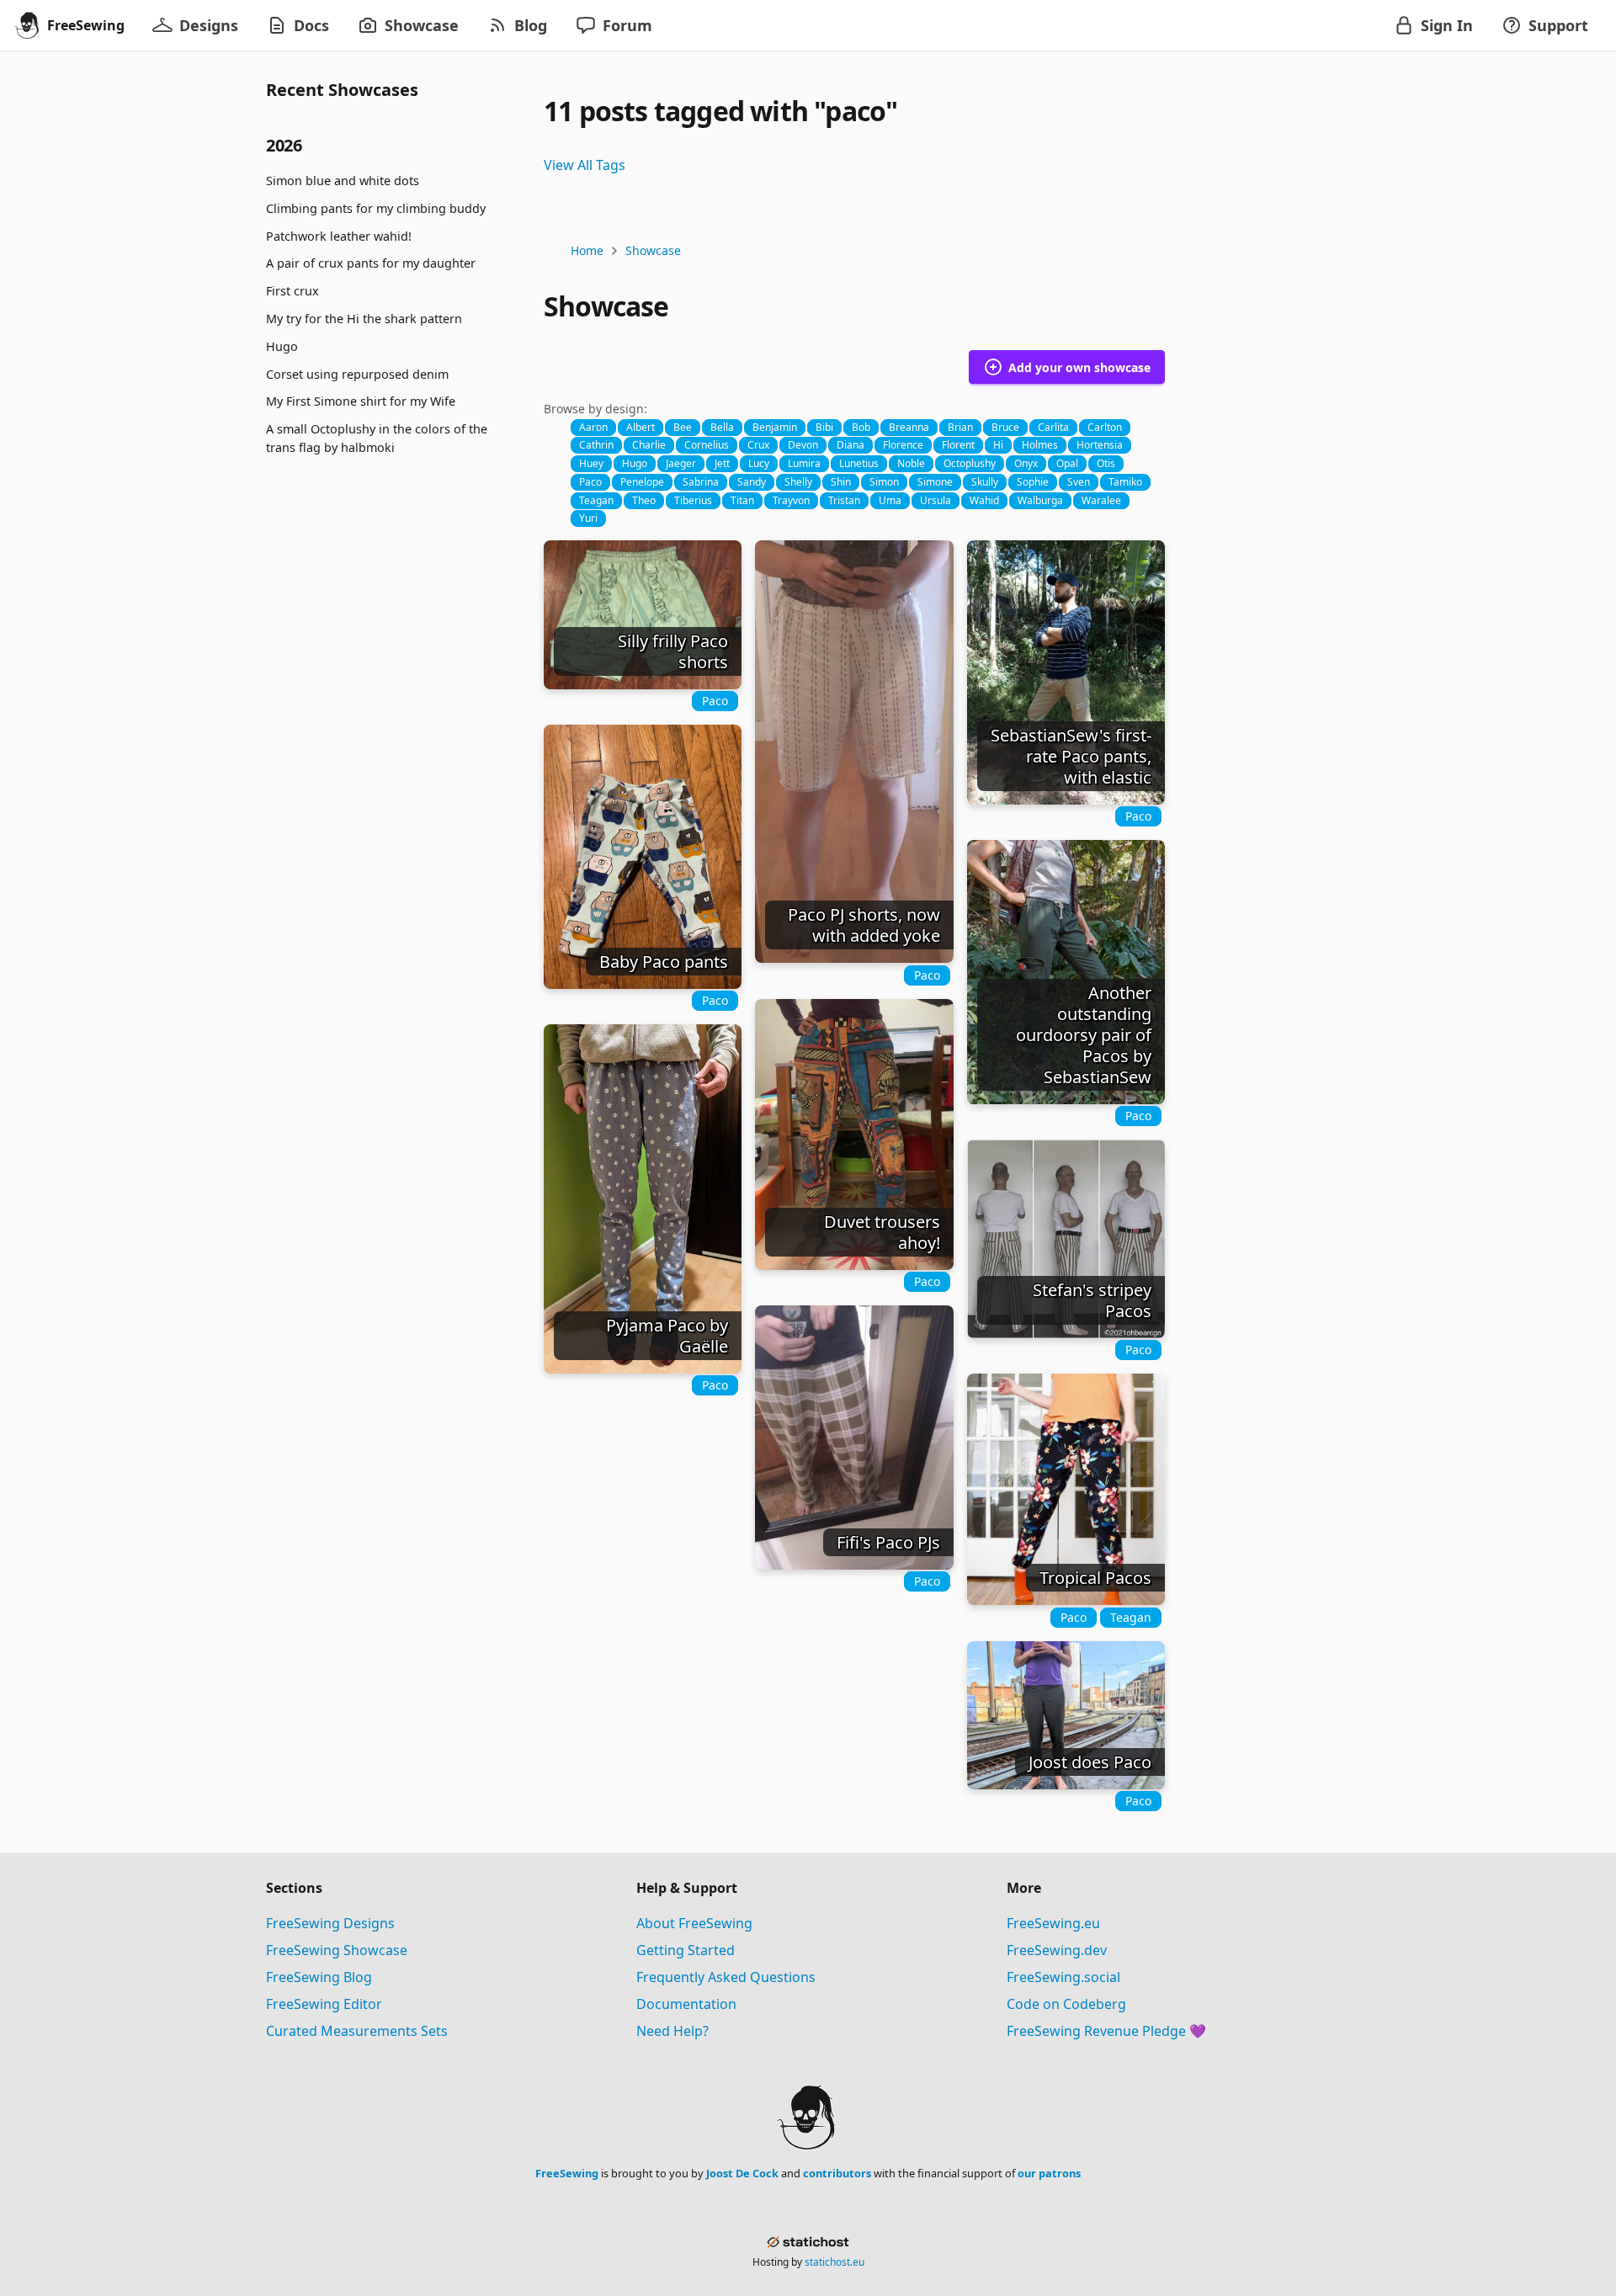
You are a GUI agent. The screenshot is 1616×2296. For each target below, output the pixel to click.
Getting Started (686, 1950)
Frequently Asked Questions (726, 1977)
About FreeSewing (694, 1923)
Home (587, 250)
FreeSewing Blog (319, 1977)
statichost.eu (835, 2262)
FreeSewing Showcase (337, 1950)
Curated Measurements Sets (357, 2031)
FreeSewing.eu (1053, 1923)
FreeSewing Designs (330, 1923)
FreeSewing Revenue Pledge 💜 (1106, 2031)
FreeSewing (567, 2173)
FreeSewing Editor (324, 2004)
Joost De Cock (742, 2173)
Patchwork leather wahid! (339, 235)
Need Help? (672, 2031)
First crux (292, 291)
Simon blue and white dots (343, 181)
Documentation (686, 2004)
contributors (837, 2173)
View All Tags (585, 165)
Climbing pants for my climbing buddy (376, 208)
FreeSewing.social (1063, 1977)
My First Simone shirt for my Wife (361, 401)
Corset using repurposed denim (357, 373)
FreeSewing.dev (1057, 1950)
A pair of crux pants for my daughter (371, 263)
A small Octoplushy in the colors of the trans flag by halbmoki (377, 438)
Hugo (282, 346)
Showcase (653, 250)
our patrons (1049, 2173)
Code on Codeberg (1066, 2004)
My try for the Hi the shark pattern (364, 319)
